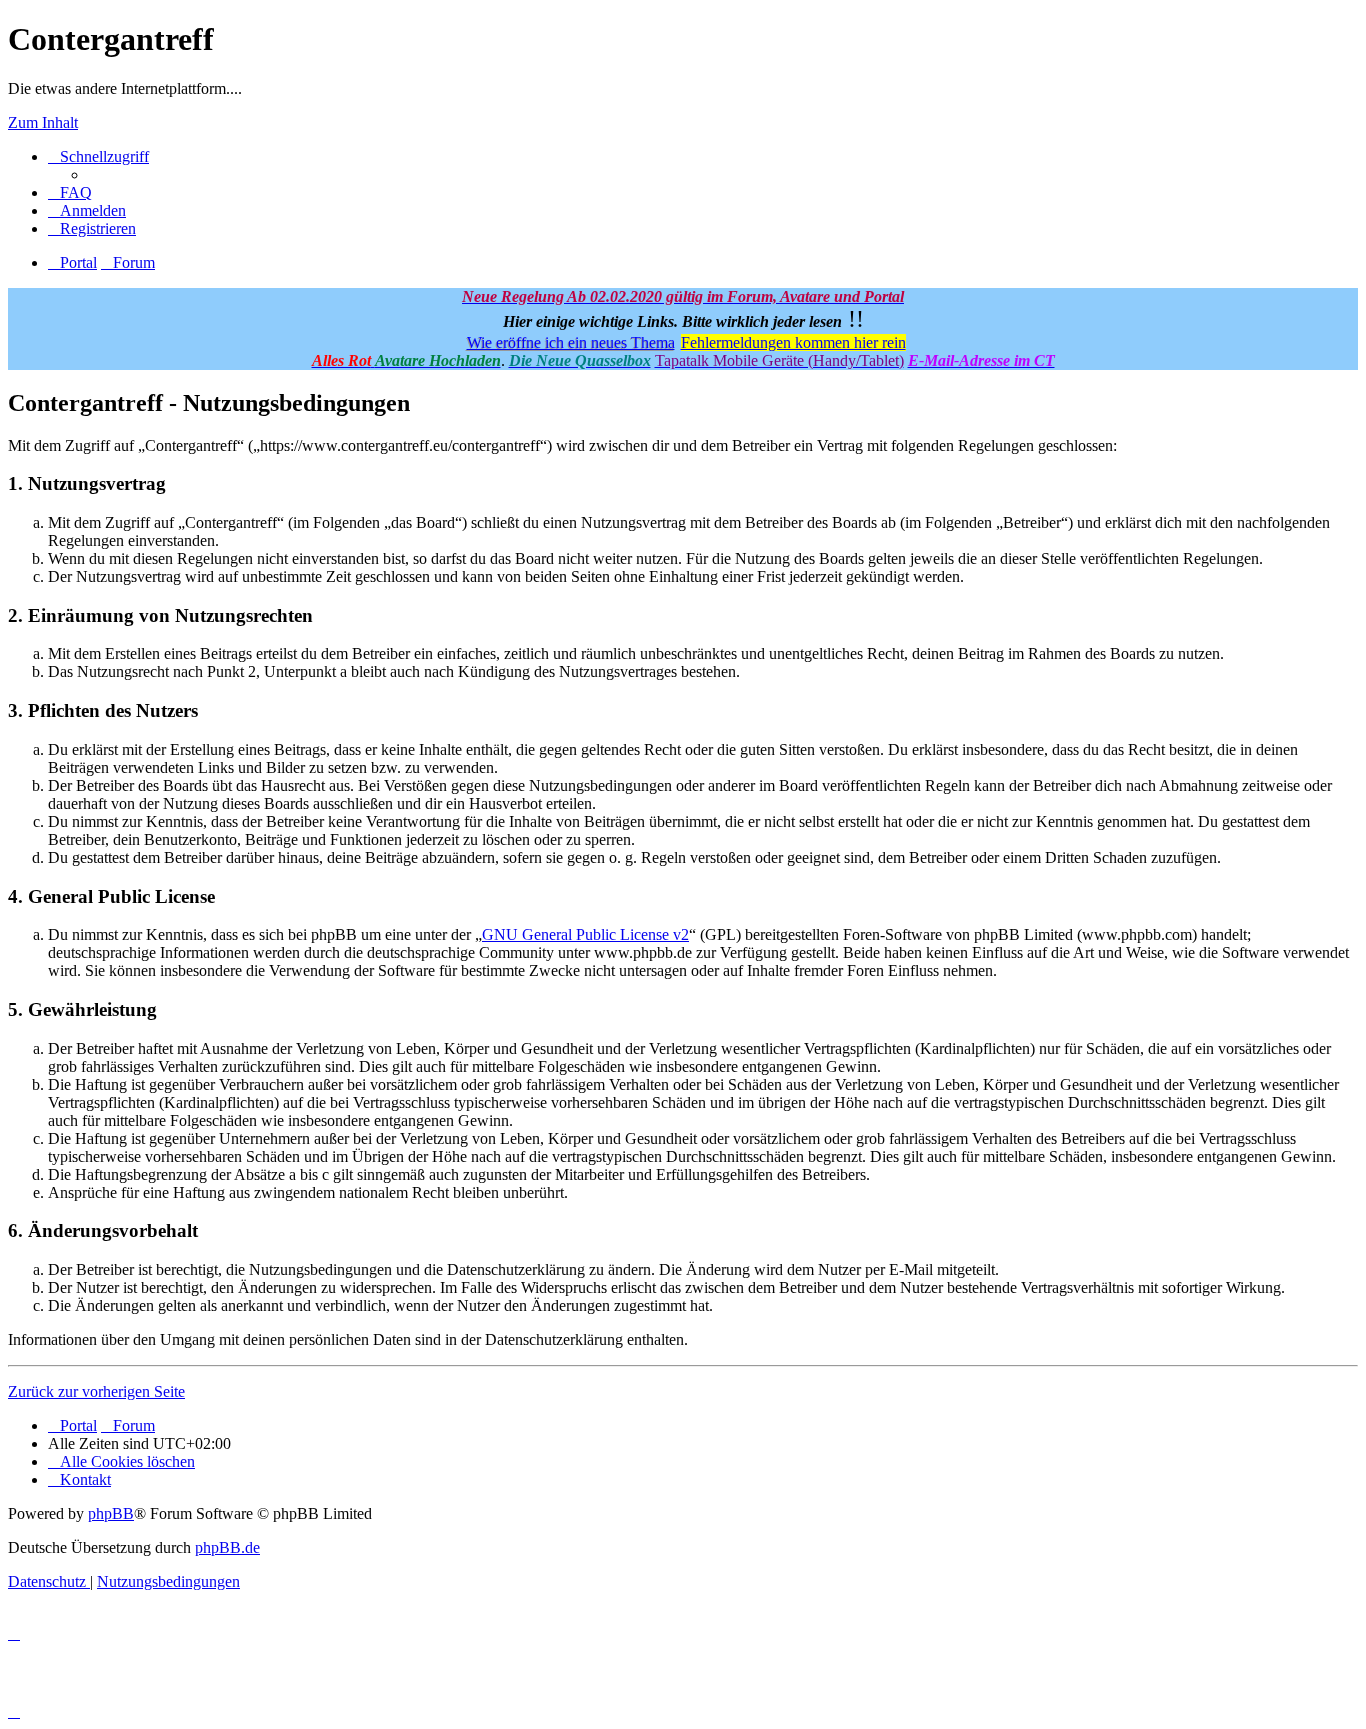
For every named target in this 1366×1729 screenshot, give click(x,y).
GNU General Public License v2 (585, 934)
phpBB (111, 1513)
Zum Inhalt (43, 122)
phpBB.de (227, 1547)
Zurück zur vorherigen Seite (96, 1391)
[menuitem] (70, 192)
